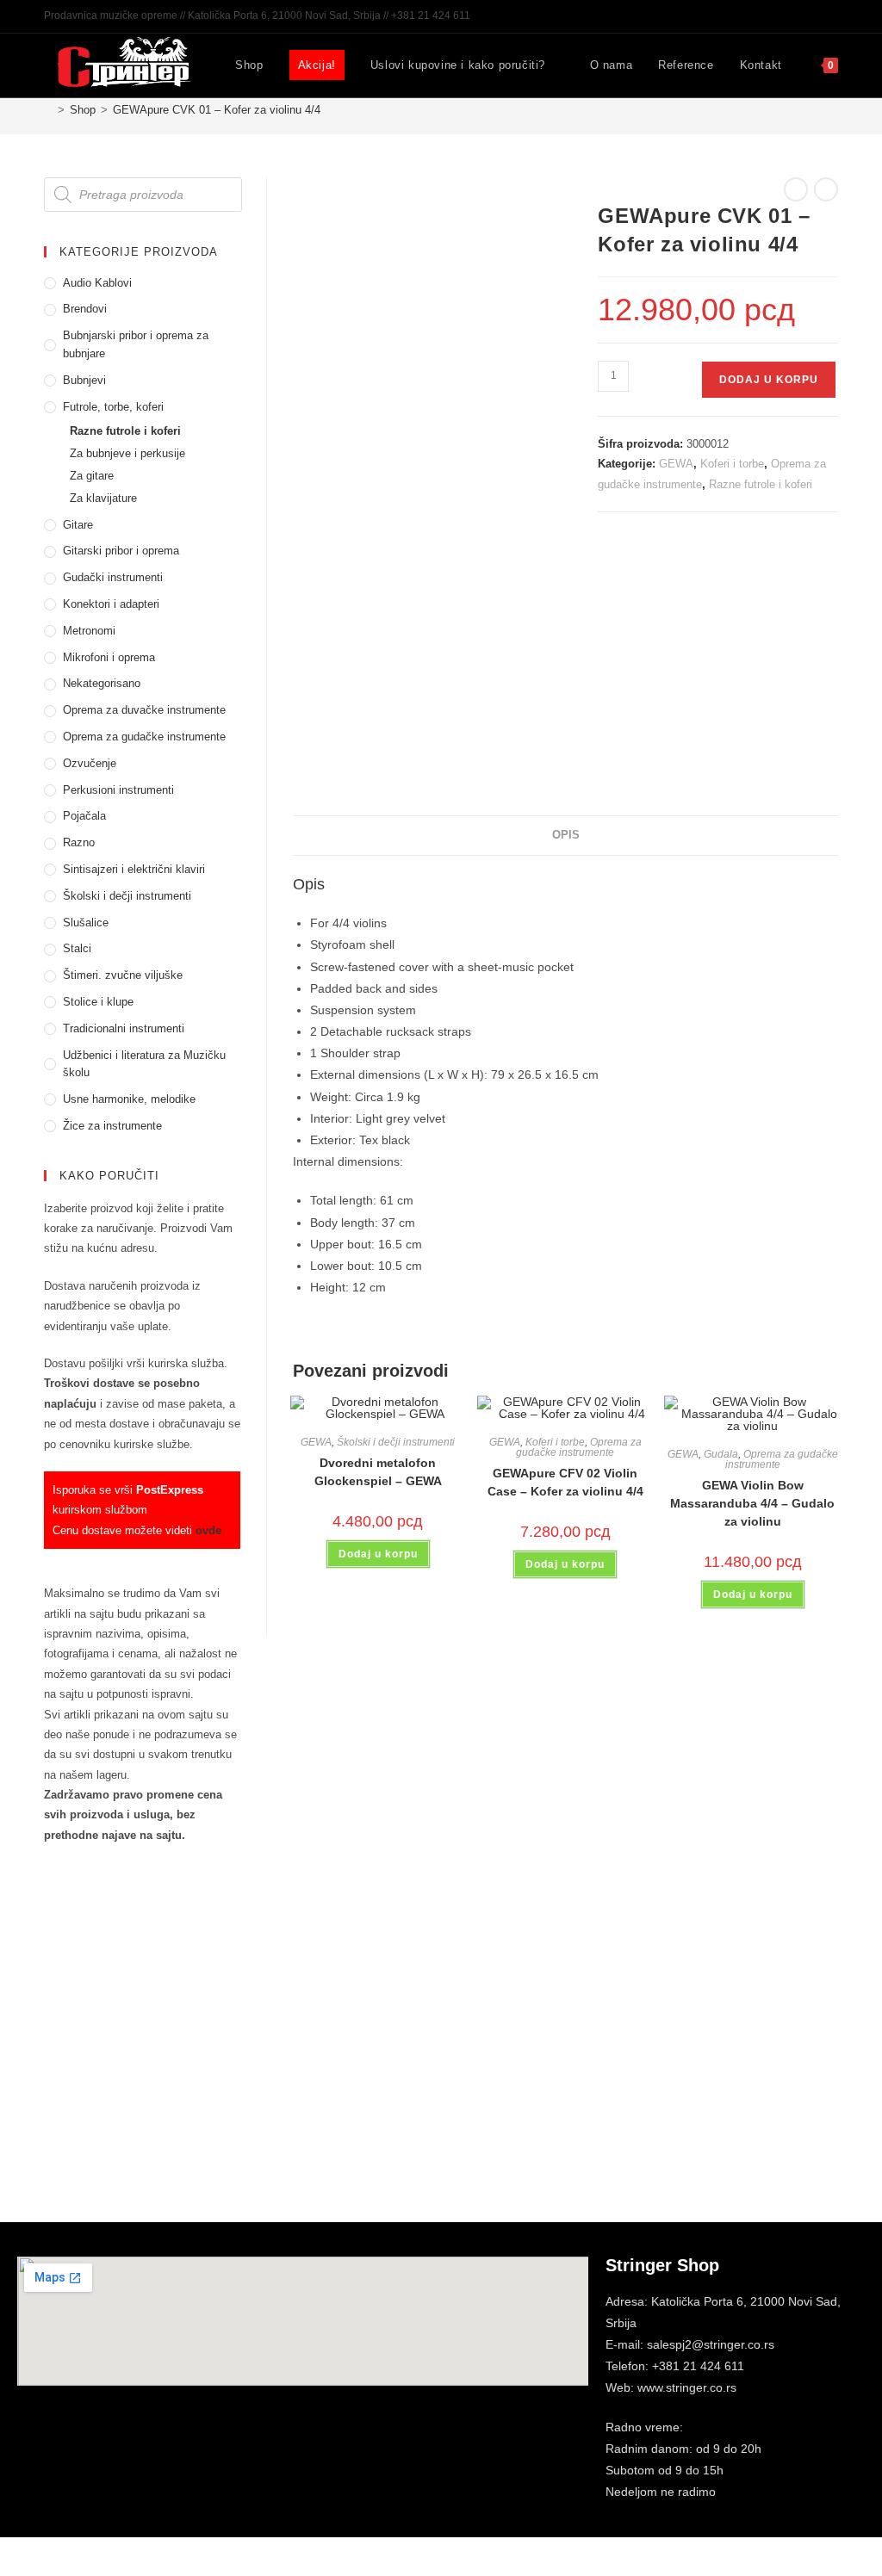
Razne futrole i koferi (761, 484)
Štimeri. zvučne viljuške (123, 975)
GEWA (676, 464)
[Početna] (48, 110)
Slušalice (86, 923)
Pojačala (84, 816)
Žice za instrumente (112, 1126)
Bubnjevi (84, 380)
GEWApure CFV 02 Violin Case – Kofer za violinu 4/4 (565, 1482)
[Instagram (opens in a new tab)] (814, 16)
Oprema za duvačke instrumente (144, 710)
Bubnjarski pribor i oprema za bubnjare (136, 344)
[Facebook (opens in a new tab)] (794, 16)
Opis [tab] (566, 835)
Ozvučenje (90, 763)
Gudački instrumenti (113, 577)
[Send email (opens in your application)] (831, 16)
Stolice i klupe (98, 1002)
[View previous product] (796, 189)
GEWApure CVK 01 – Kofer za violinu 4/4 (217, 110)
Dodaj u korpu (769, 380)
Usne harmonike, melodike (129, 1099)
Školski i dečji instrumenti (396, 1442)
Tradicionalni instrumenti (124, 1028)
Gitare (78, 525)
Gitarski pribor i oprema (121, 551)
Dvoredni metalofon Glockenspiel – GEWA (378, 1472)
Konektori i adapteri (111, 604)
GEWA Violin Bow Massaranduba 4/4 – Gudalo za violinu (752, 1503)
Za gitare (92, 476)
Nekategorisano (102, 683)
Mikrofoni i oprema (109, 657)
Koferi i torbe (732, 464)
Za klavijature (103, 498)
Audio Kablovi (97, 283)
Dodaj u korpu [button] (378, 1554)
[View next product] (826, 189)
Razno (79, 842)
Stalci (77, 948)
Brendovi (85, 309)
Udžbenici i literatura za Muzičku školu (144, 1064)
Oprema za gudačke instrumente (579, 1447)
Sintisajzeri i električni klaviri (134, 869)
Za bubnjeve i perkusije (127, 453)
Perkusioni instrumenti (118, 790)
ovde (208, 1530)
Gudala (721, 1454)
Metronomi (89, 631)
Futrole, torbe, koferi (113, 407)
